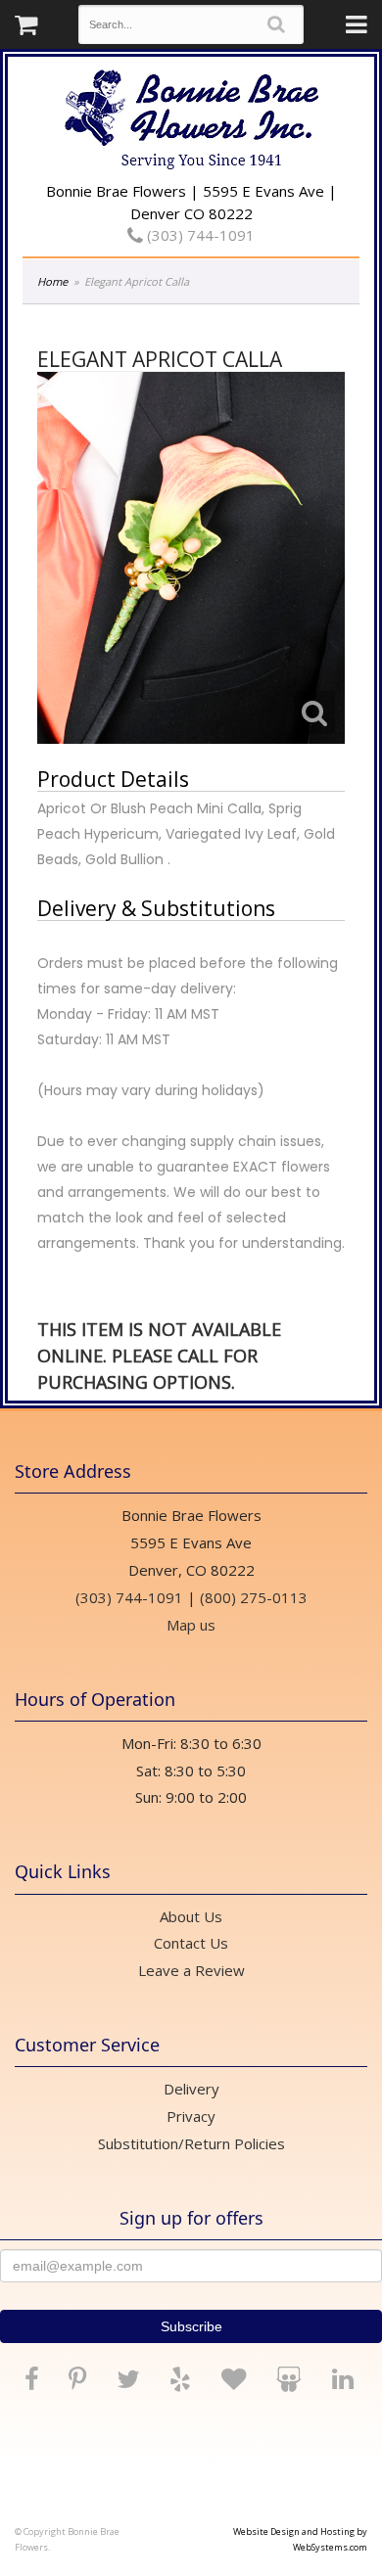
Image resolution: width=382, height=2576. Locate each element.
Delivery (191, 2089)
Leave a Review (191, 1970)
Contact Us (191, 1943)
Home (52, 281)
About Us (191, 1916)
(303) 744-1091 (199, 235)
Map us (191, 1625)
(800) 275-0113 (254, 1597)
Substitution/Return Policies (191, 2143)
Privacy (191, 2116)
